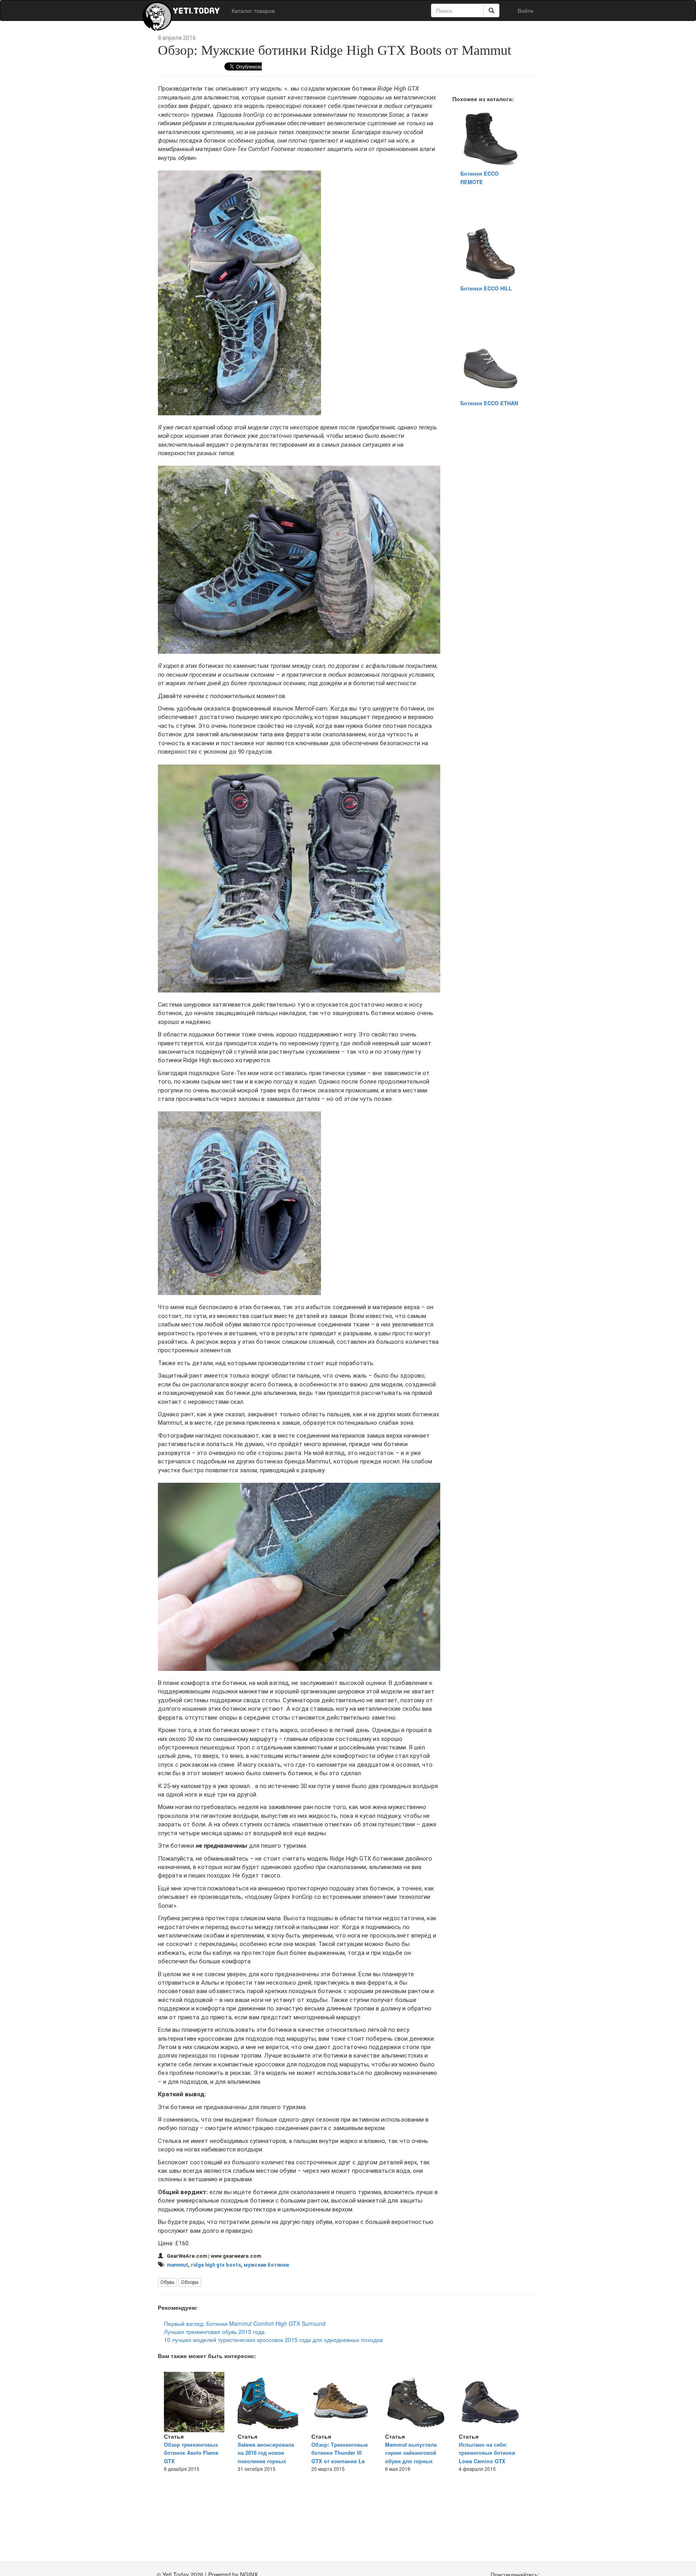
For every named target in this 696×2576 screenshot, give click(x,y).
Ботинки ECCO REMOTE (480, 178)
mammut (177, 2265)
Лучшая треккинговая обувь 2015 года (214, 2331)
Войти (525, 10)
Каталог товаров (253, 10)
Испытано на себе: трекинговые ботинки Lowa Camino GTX (487, 2453)
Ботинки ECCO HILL (486, 288)
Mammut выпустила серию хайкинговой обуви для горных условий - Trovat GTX (412, 2457)
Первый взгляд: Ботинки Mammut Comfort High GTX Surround (245, 2323)
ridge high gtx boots (216, 2265)
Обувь (167, 2282)
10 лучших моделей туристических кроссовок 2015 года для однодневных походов (273, 2340)
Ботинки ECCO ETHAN (489, 403)
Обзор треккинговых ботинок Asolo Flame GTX (191, 2453)
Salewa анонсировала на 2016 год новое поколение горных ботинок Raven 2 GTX (266, 2457)
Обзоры (190, 2282)
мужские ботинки (266, 2265)
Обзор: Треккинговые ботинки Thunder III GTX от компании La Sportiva (340, 2457)
